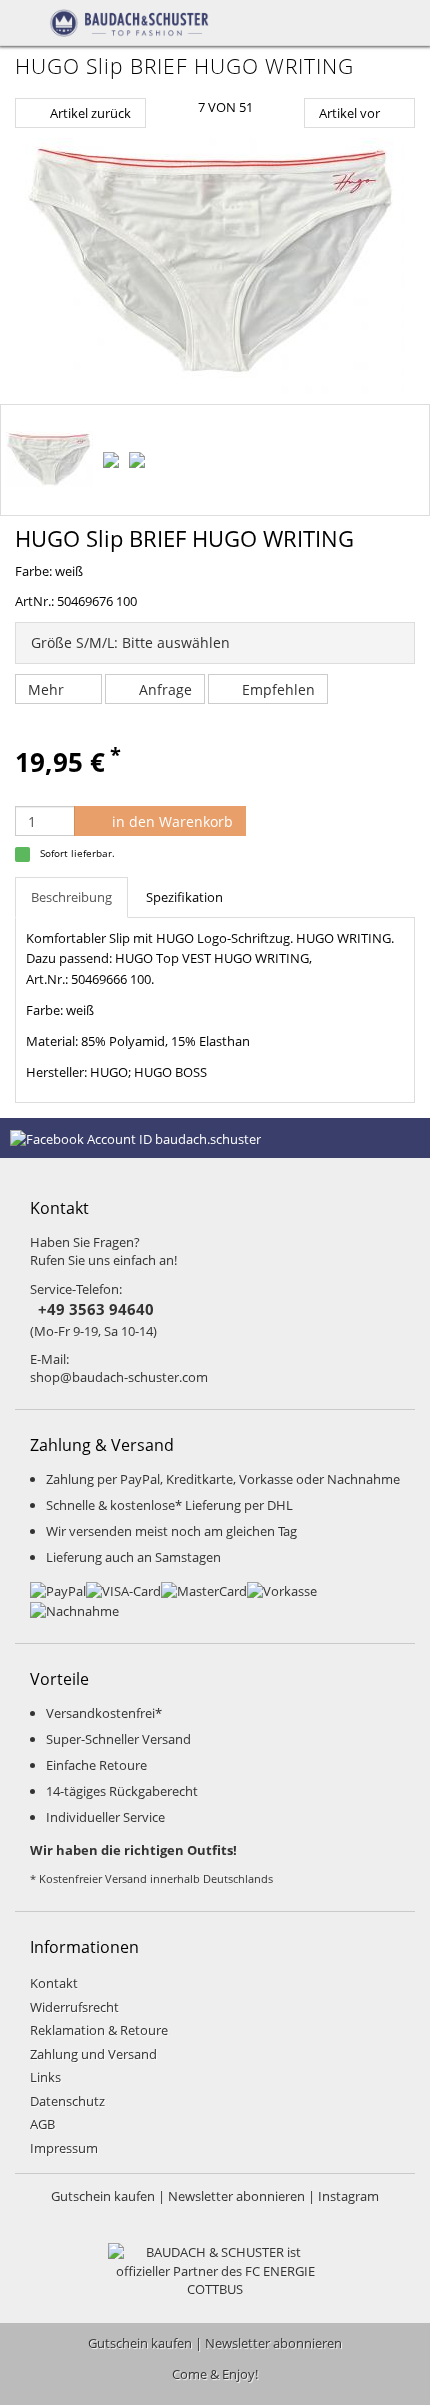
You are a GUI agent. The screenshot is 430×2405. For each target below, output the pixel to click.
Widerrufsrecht (74, 2007)
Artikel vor (349, 113)
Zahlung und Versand (93, 2054)
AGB (42, 2124)
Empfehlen (278, 689)
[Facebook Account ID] (135, 1137)
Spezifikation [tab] (184, 897)
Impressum (64, 2148)
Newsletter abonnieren (236, 2196)
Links (45, 2077)
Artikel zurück (90, 113)
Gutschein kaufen (103, 2196)
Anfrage (165, 689)
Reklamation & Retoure (99, 2030)
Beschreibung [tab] (71, 897)
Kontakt (54, 1983)
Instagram (348, 2196)
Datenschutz (67, 2101)
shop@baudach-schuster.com (119, 1377)
